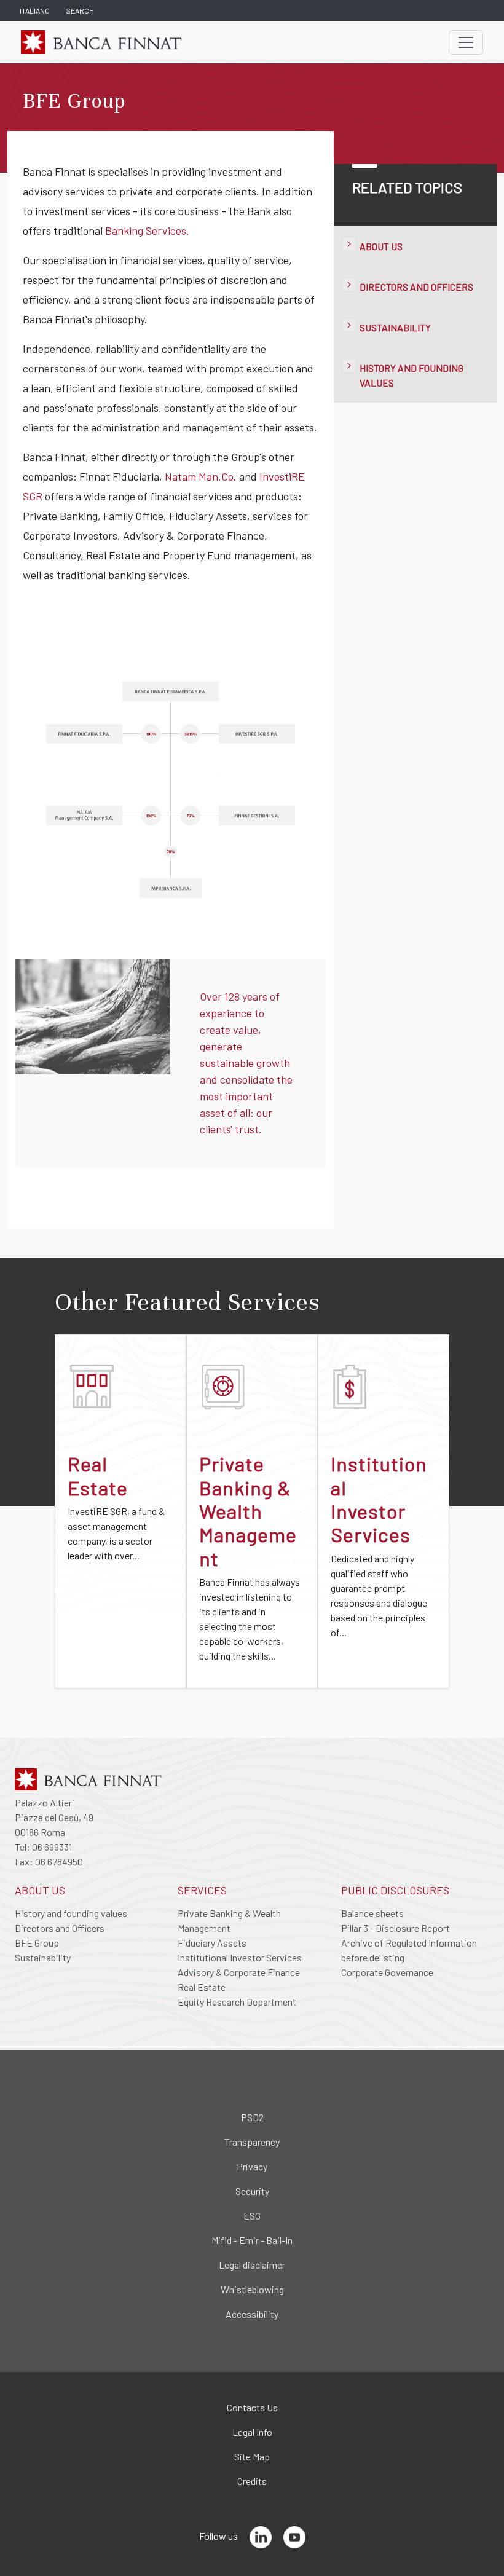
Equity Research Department (237, 2002)
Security (252, 2191)
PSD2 (252, 2117)
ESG (252, 2216)
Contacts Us (252, 2407)
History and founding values (71, 1913)
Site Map (252, 2456)
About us (381, 246)
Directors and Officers (416, 287)
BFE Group (37, 1943)
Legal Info (252, 2432)
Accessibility (252, 2314)
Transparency (252, 2142)
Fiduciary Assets (212, 1943)
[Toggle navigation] (466, 42)
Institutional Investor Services (240, 1957)
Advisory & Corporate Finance (239, 1972)
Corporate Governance (387, 1972)
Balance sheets (372, 1913)
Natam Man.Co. (201, 476)
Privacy (252, 2166)
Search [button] (80, 10)
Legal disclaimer (252, 2265)
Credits (252, 2481)
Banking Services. (147, 230)
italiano (35, 10)
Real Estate (202, 1987)
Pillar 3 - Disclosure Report (396, 1928)
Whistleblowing (252, 2289)
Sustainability (395, 327)
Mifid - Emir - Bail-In (252, 2240)
